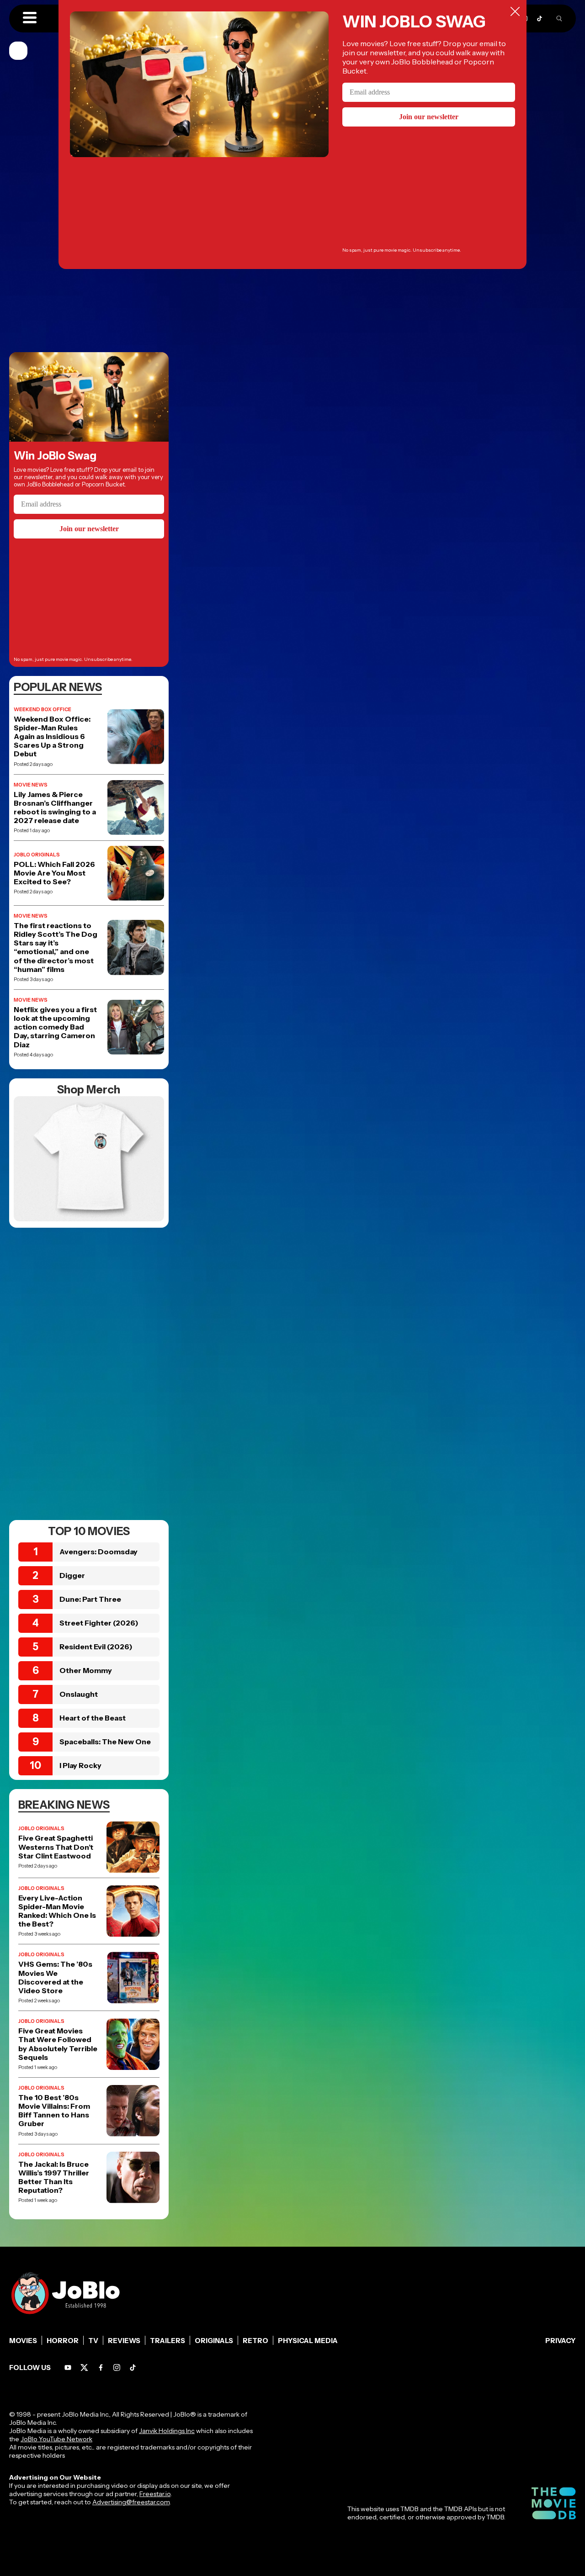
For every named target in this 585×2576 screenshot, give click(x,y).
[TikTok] (540, 18)
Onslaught (79, 1694)
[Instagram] (117, 2367)
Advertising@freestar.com (131, 2502)
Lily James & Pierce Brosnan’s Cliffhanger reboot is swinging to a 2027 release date (55, 808)
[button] (30, 18)
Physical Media (308, 2341)
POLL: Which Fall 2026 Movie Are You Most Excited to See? (54, 873)
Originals (214, 2341)
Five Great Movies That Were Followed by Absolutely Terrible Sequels (58, 2044)
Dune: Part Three (90, 1599)
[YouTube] (68, 2367)
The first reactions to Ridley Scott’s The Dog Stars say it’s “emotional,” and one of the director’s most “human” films (56, 948)
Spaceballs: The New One (105, 1742)
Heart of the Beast (93, 1718)
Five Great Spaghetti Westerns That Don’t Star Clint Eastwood (56, 1847)
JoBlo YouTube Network (56, 2439)
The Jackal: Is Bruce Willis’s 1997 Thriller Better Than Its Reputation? (54, 2177)
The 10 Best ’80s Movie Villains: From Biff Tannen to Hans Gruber (54, 2111)
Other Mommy (86, 1670)
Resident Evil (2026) (96, 1647)
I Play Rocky (80, 1765)
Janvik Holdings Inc (167, 2431)
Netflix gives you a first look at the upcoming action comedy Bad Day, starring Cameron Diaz (55, 1027)
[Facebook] (101, 2367)
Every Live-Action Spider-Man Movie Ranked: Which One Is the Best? (57, 1911)
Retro (255, 2341)
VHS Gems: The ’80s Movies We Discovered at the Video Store (55, 1977)
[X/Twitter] (84, 2367)
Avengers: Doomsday (98, 1552)
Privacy (561, 2341)
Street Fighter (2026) (99, 1623)
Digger (72, 1575)
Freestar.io (155, 2494)
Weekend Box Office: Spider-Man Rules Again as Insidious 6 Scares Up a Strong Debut (52, 737)
